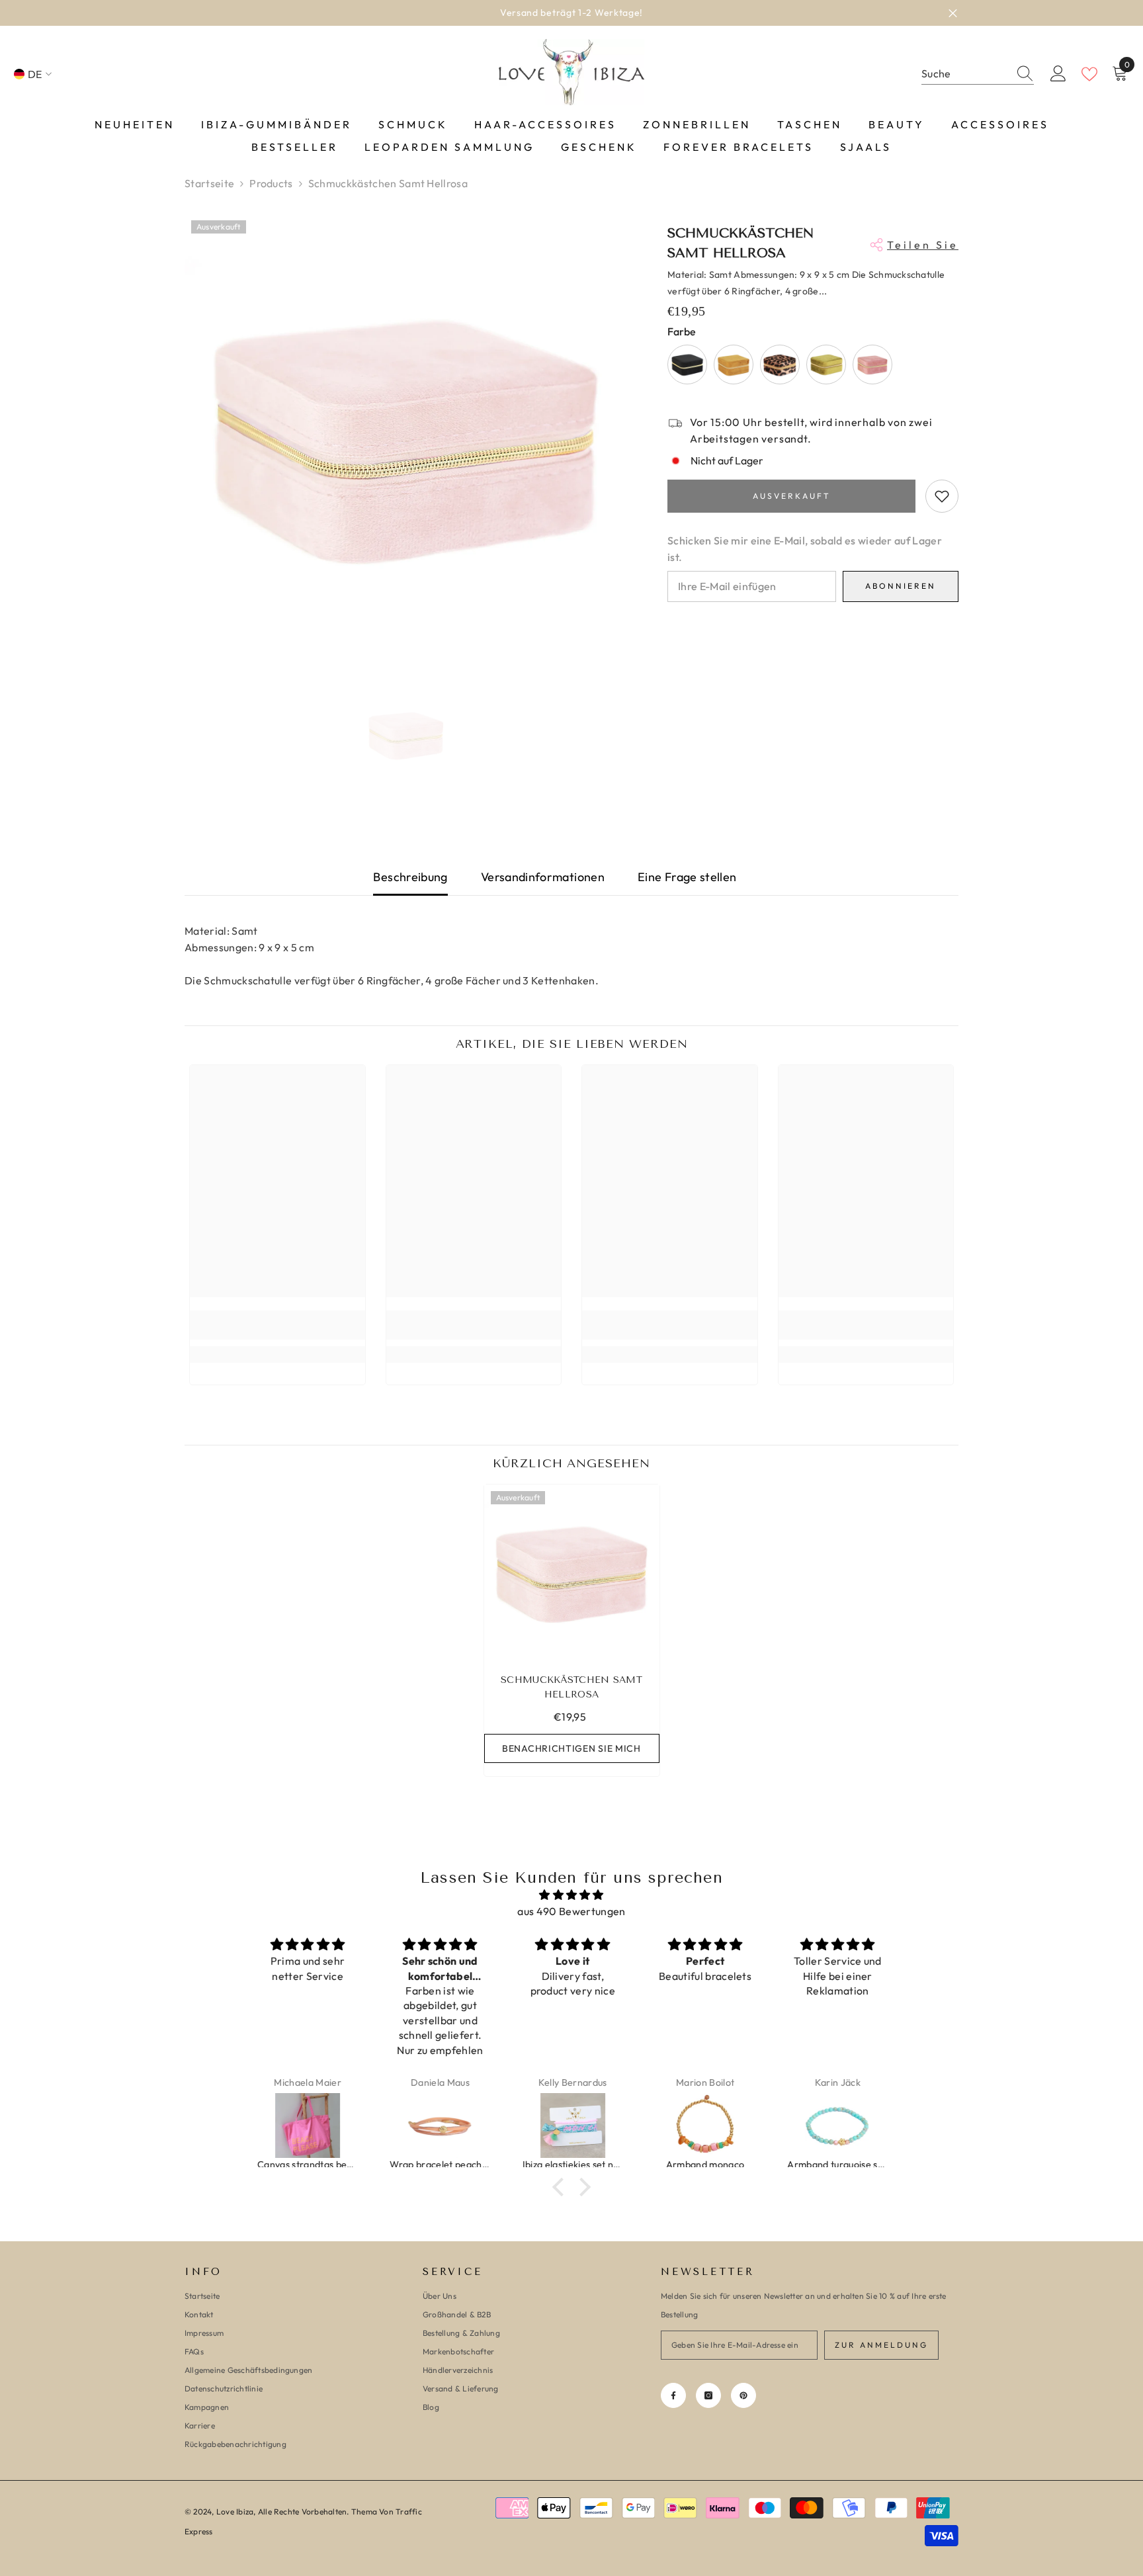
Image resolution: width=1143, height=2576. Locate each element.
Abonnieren (901, 586)
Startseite (209, 183)
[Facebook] (673, 2395)
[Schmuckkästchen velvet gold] (734, 365)
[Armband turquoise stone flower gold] (837, 2125)
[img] (571, 1895)
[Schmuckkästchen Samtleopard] (780, 365)
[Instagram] (708, 2395)
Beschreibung (410, 877)
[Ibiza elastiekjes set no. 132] (573, 2125)
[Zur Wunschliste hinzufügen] (942, 496)
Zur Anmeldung (881, 2345)
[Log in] (1058, 74)
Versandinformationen (543, 877)
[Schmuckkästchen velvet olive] (826, 365)
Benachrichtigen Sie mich (571, 1748)
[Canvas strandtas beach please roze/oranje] (308, 2125)
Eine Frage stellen (687, 877)
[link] (277, 1325)
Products (271, 183)
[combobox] (965, 74)
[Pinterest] (743, 2395)
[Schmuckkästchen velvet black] (687, 365)
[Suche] (978, 74)
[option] (571, 13)
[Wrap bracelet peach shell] (440, 2125)
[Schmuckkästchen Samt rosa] (872, 365)
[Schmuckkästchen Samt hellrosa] (572, 1572)
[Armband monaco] (705, 2125)
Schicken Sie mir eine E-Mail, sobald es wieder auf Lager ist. (805, 549)
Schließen (953, 13)
